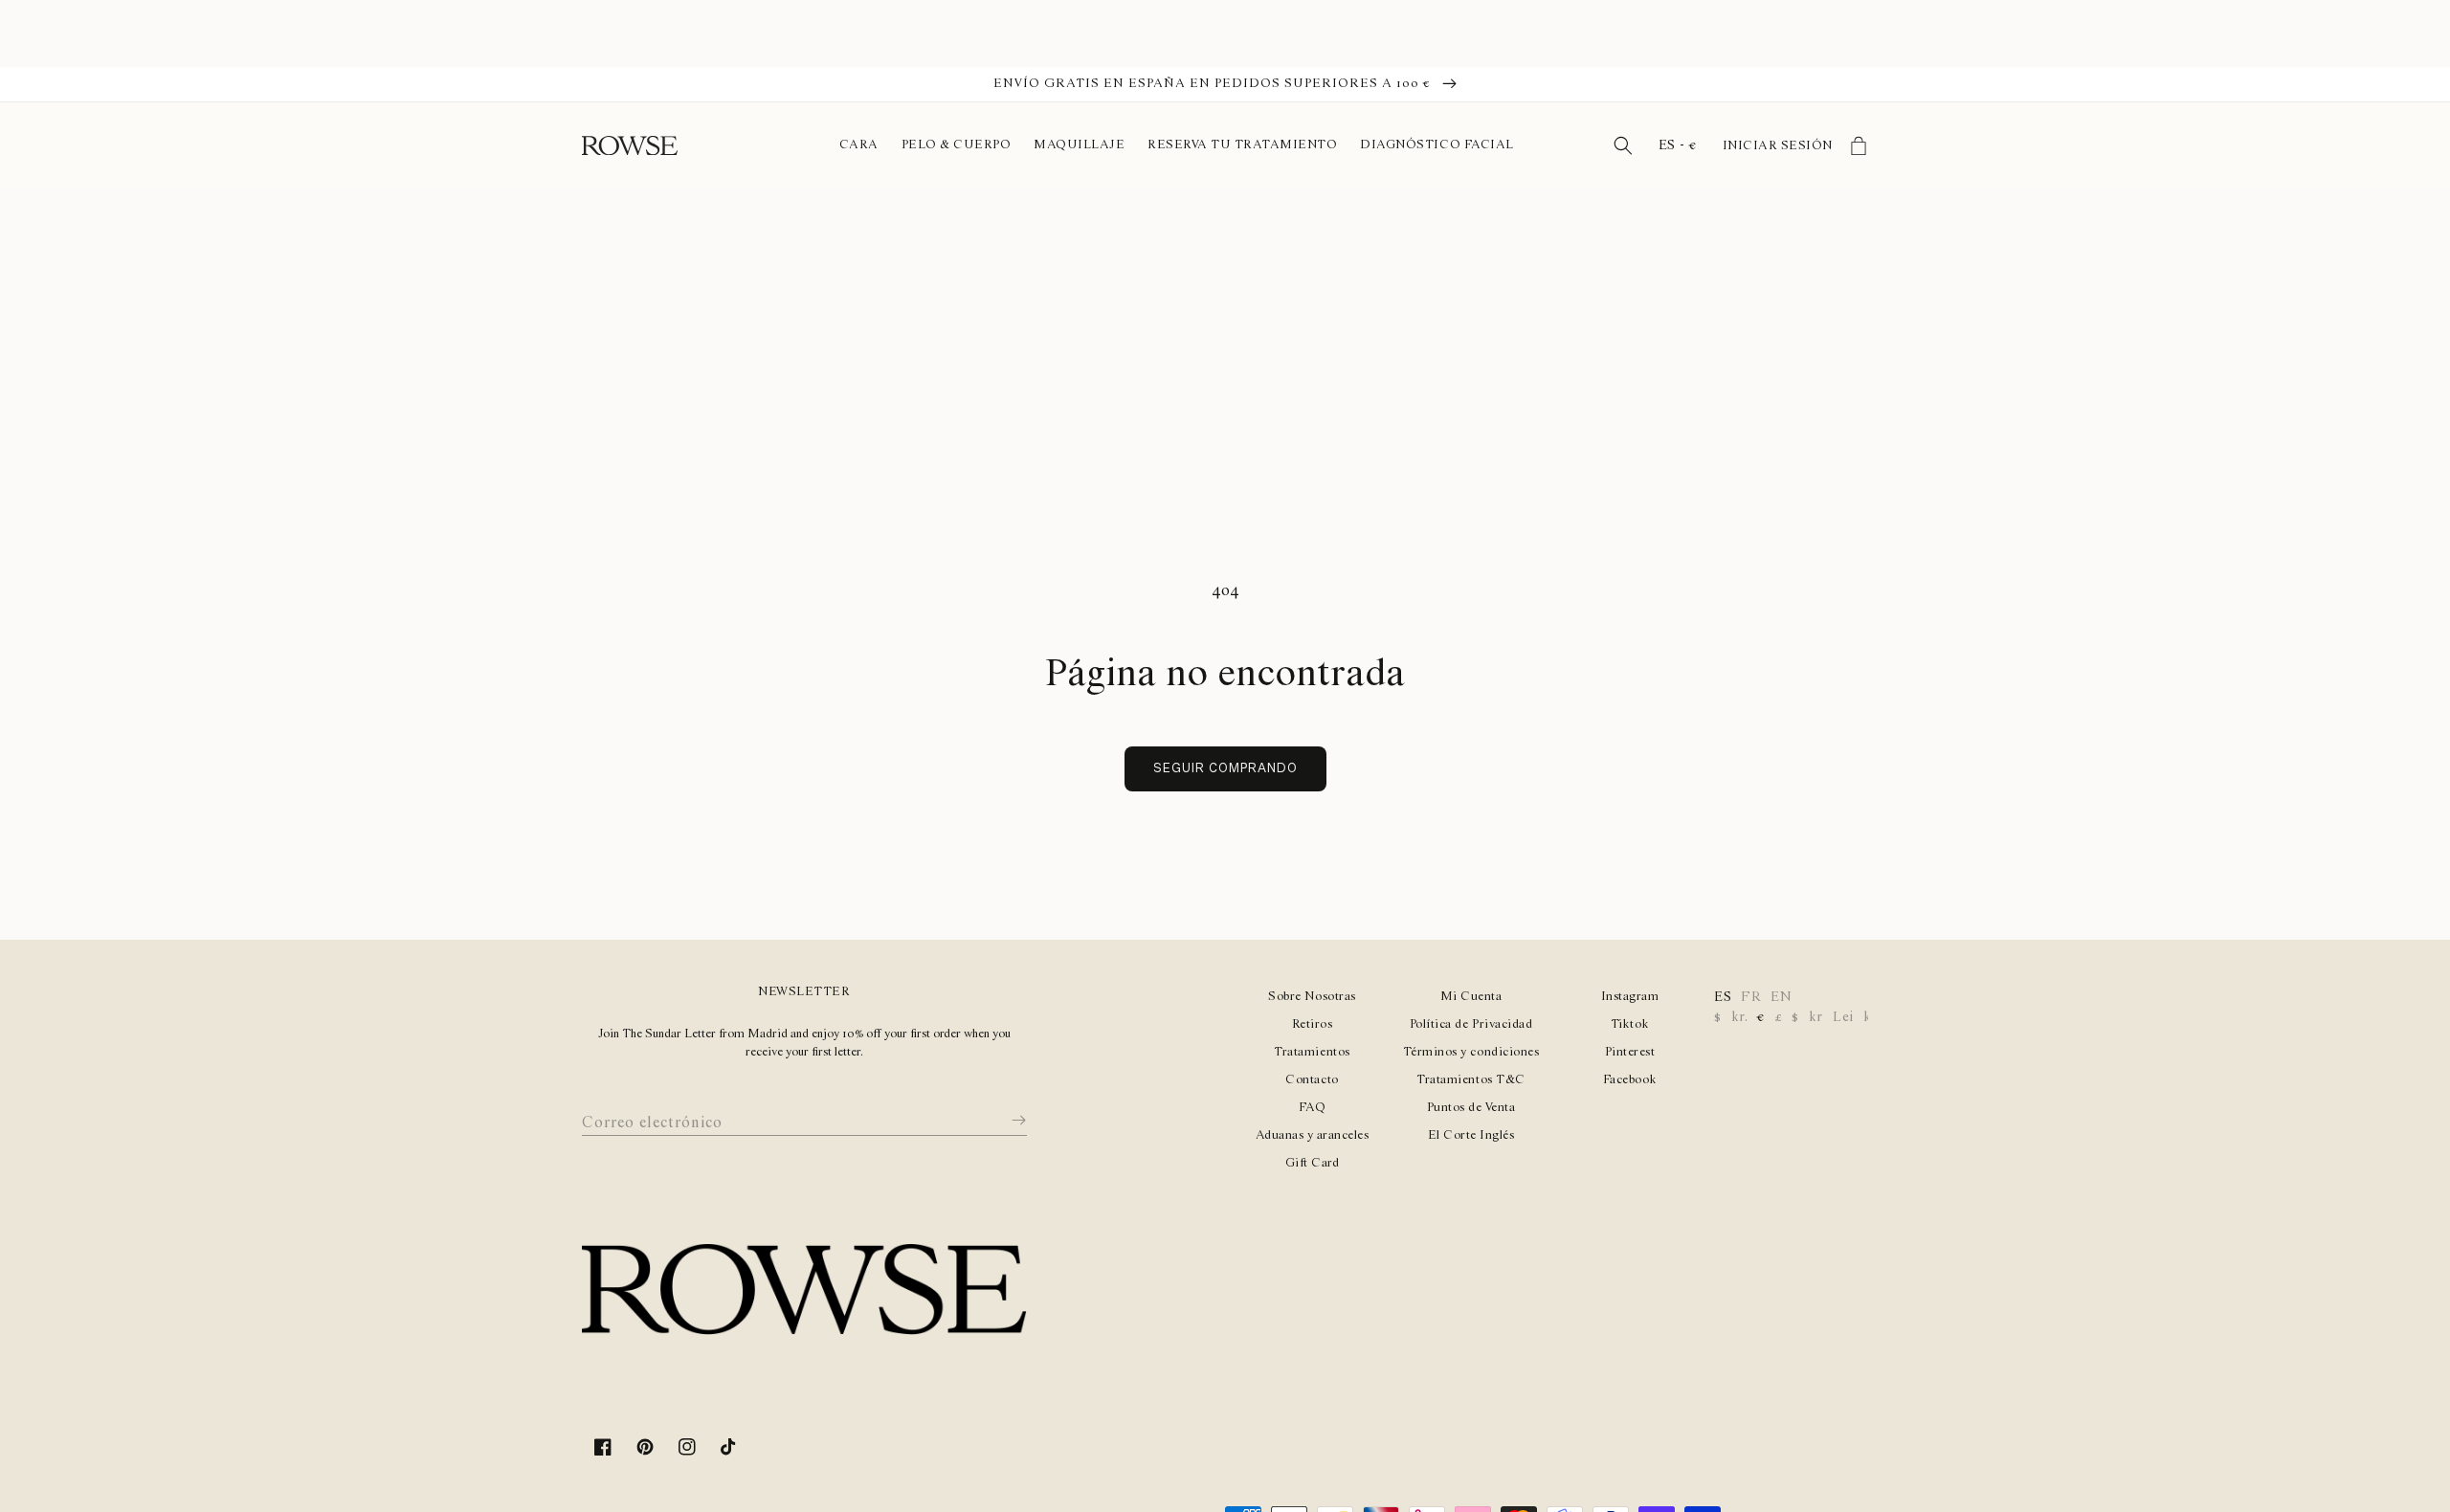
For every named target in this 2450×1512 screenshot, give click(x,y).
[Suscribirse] (1005, 1120)
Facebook (1630, 1080)
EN (1781, 997)
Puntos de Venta (1471, 1108)
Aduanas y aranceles (1313, 1135)
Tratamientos (1312, 1052)
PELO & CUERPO (957, 145)
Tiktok (1630, 1024)
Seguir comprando (1225, 769)
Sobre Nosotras (1312, 997)
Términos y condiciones (1471, 1052)
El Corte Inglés (1471, 1135)
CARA (858, 145)
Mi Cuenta (1471, 997)
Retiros (1313, 1024)
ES (1723, 997)
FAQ (1313, 1108)
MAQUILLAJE (1079, 145)
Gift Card (1313, 1163)
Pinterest (1630, 1052)
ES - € (1678, 145)
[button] (1623, 145)
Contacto (1312, 1080)
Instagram (1630, 997)
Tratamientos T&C (1470, 1080)
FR (1751, 997)
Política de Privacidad (1471, 1024)
